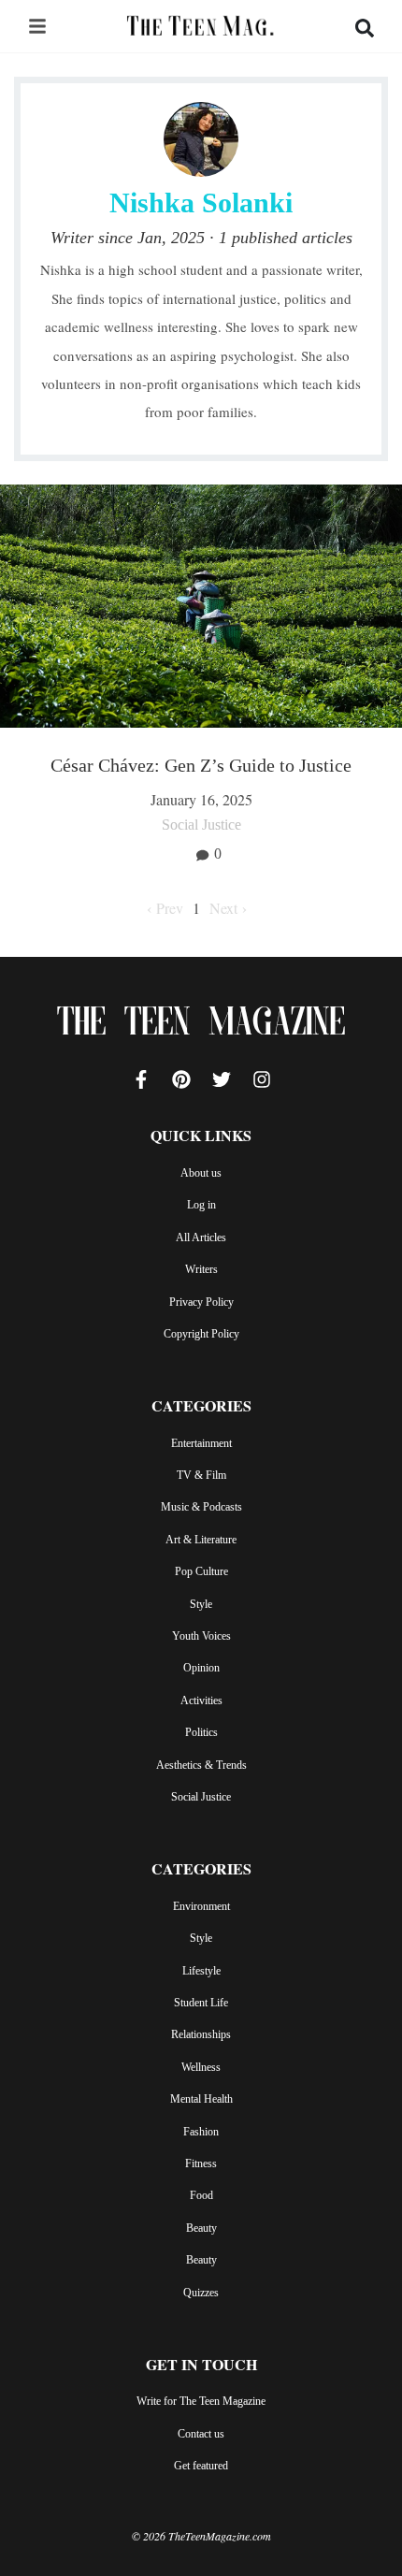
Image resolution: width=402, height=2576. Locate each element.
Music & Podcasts (201, 1507)
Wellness (201, 2067)
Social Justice (201, 1797)
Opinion (201, 1668)
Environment (201, 1906)
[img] (37, 26)
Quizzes (201, 2293)
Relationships (201, 2034)
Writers (201, 1269)
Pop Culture (201, 1571)
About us (201, 1173)
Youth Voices (201, 1636)
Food (201, 2195)
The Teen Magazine (201, 1025)
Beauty (201, 2228)
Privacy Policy (201, 1302)
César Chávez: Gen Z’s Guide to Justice (201, 765)
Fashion (201, 2132)
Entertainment (201, 1443)
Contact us (201, 2434)
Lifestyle (201, 1971)
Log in (201, 1205)
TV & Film (201, 1475)
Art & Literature (201, 1540)
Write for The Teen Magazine (201, 2401)
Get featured (201, 2466)
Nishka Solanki (201, 203)
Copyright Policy (201, 1334)
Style (201, 1604)
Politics (201, 1732)
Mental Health (201, 2099)
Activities (201, 1700)
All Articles (201, 1237)
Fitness (201, 2164)
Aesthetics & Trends (201, 1765)
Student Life (201, 2003)
